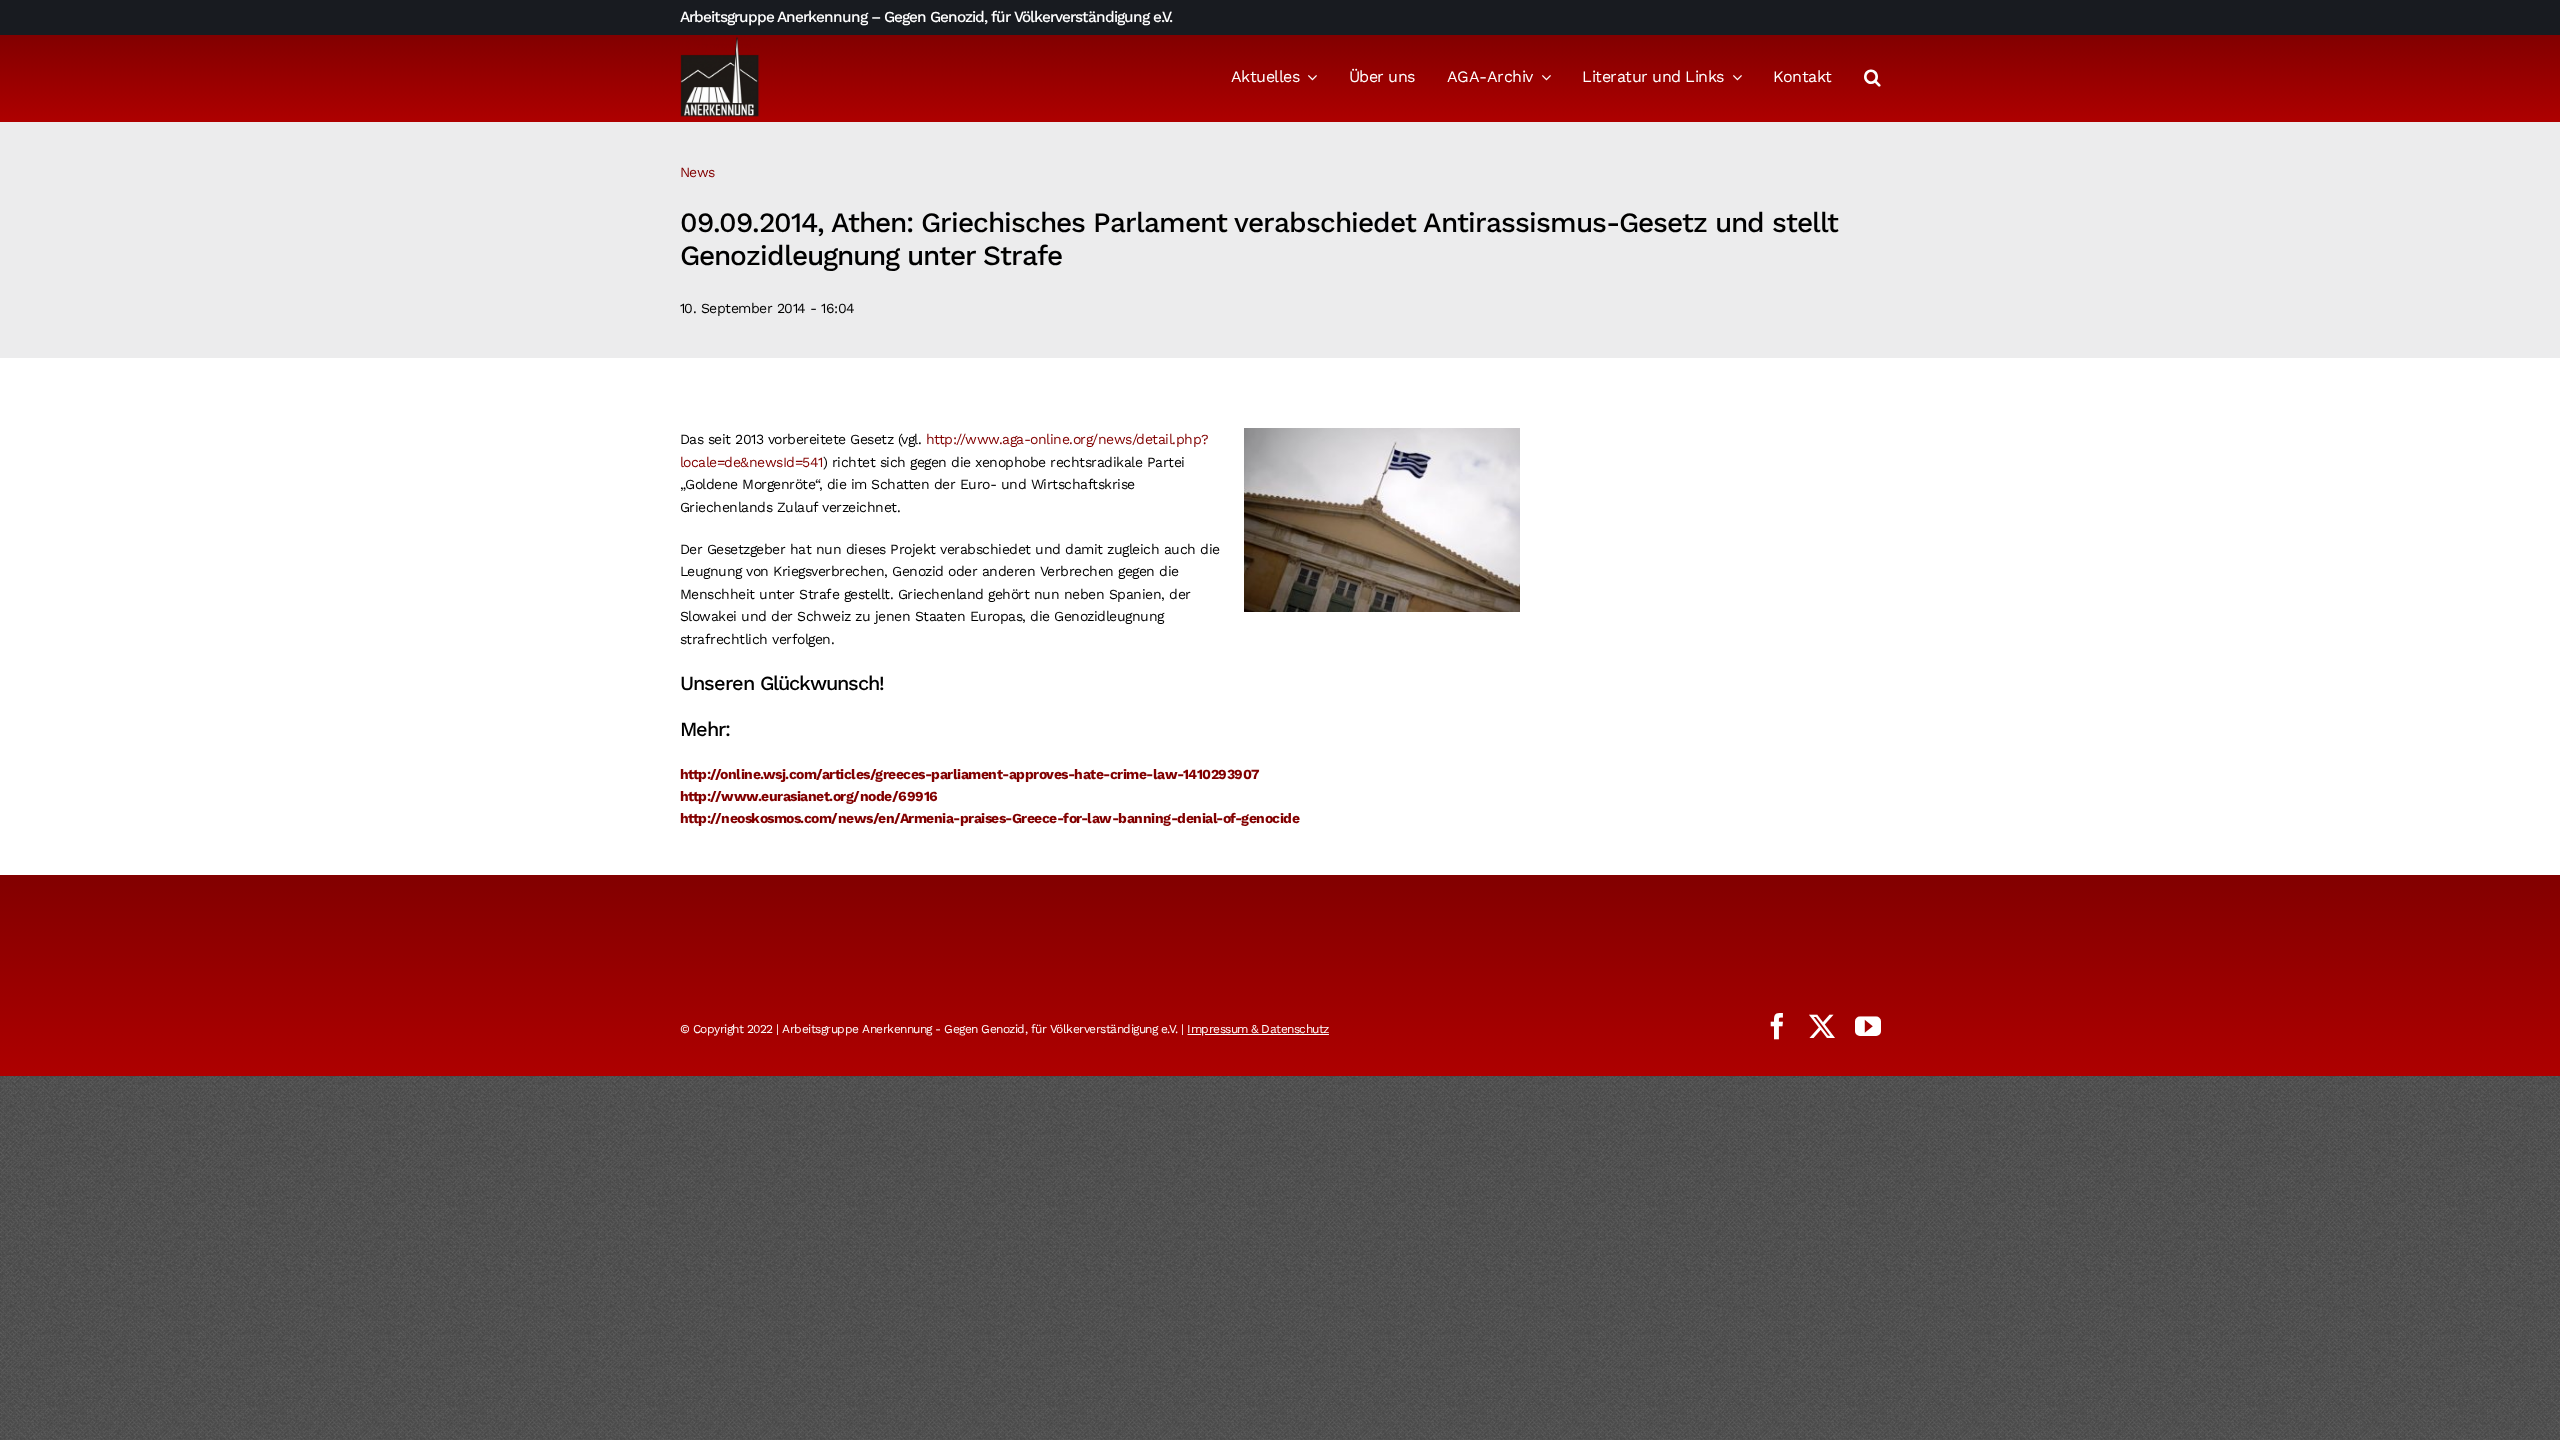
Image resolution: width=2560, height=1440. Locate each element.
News (697, 172)
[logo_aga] (720, 43)
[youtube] (1868, 1026)
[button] (1872, 79)
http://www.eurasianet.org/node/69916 (809, 796)
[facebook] (1777, 1026)
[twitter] (1822, 1026)
